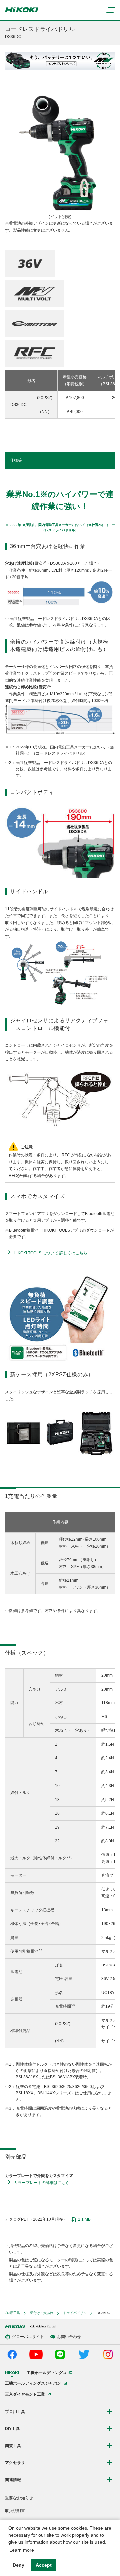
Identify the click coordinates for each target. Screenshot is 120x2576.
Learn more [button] (22, 2550)
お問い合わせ (69, 2337)
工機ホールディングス (47, 2373)
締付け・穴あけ (42, 2313)
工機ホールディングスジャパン (33, 2383)
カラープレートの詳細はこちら (42, 2183)
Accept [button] (44, 2565)
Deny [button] (18, 2565)
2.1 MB (84, 2219)
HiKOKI (12, 2373)
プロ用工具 (12, 2313)
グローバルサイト (28, 2337)
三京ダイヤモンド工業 (25, 2394)
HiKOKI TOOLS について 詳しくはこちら (50, 1253)
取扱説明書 (15, 2511)
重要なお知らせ (19, 2498)
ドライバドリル (75, 2313)
